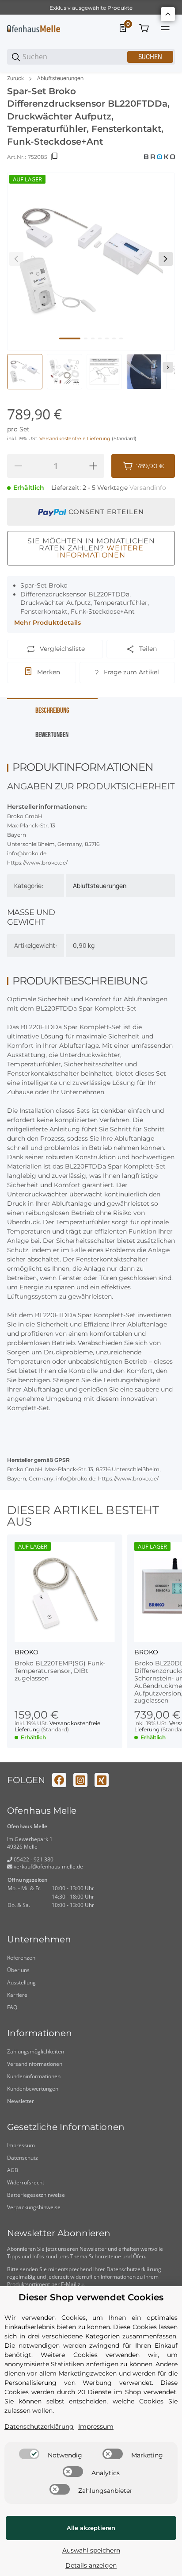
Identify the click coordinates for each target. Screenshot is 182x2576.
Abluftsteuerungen (60, 78)
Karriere (17, 1995)
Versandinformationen (35, 2064)
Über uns (18, 1970)
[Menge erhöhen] (93, 466)
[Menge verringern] (18, 466)
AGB (13, 2170)
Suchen (150, 57)
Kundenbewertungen (33, 2089)
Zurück (15, 78)
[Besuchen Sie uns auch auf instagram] (80, 1780)
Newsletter (21, 2101)
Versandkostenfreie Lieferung (76, 439)
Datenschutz (23, 2158)
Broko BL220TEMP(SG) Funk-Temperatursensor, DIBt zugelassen (60, 1671)
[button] (65, 1592)
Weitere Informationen (100, 552)
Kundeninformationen (34, 2076)
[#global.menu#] (165, 28)
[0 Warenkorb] (144, 28)
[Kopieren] (54, 157)
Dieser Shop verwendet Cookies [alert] (91, 2297)
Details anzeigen (91, 2565)
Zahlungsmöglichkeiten (36, 2051)
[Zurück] (16, 259)
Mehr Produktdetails (47, 623)
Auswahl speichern (91, 2550)
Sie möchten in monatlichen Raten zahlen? (91, 548)
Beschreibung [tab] (52, 711)
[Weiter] (168, 367)
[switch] (29, 2454)
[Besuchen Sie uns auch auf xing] (102, 1780)
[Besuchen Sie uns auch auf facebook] (59, 1780)
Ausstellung (21, 1982)
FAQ (12, 2007)
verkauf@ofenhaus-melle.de (48, 1867)
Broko (27, 1652)
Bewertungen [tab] (52, 735)
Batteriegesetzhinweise (36, 2195)
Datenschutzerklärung (134, 2269)
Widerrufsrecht (26, 2182)
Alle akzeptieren (91, 2528)
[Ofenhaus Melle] (34, 28)
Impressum (21, 2145)
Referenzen (21, 1958)
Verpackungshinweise (34, 2207)
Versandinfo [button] (148, 488)
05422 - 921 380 (33, 1859)
